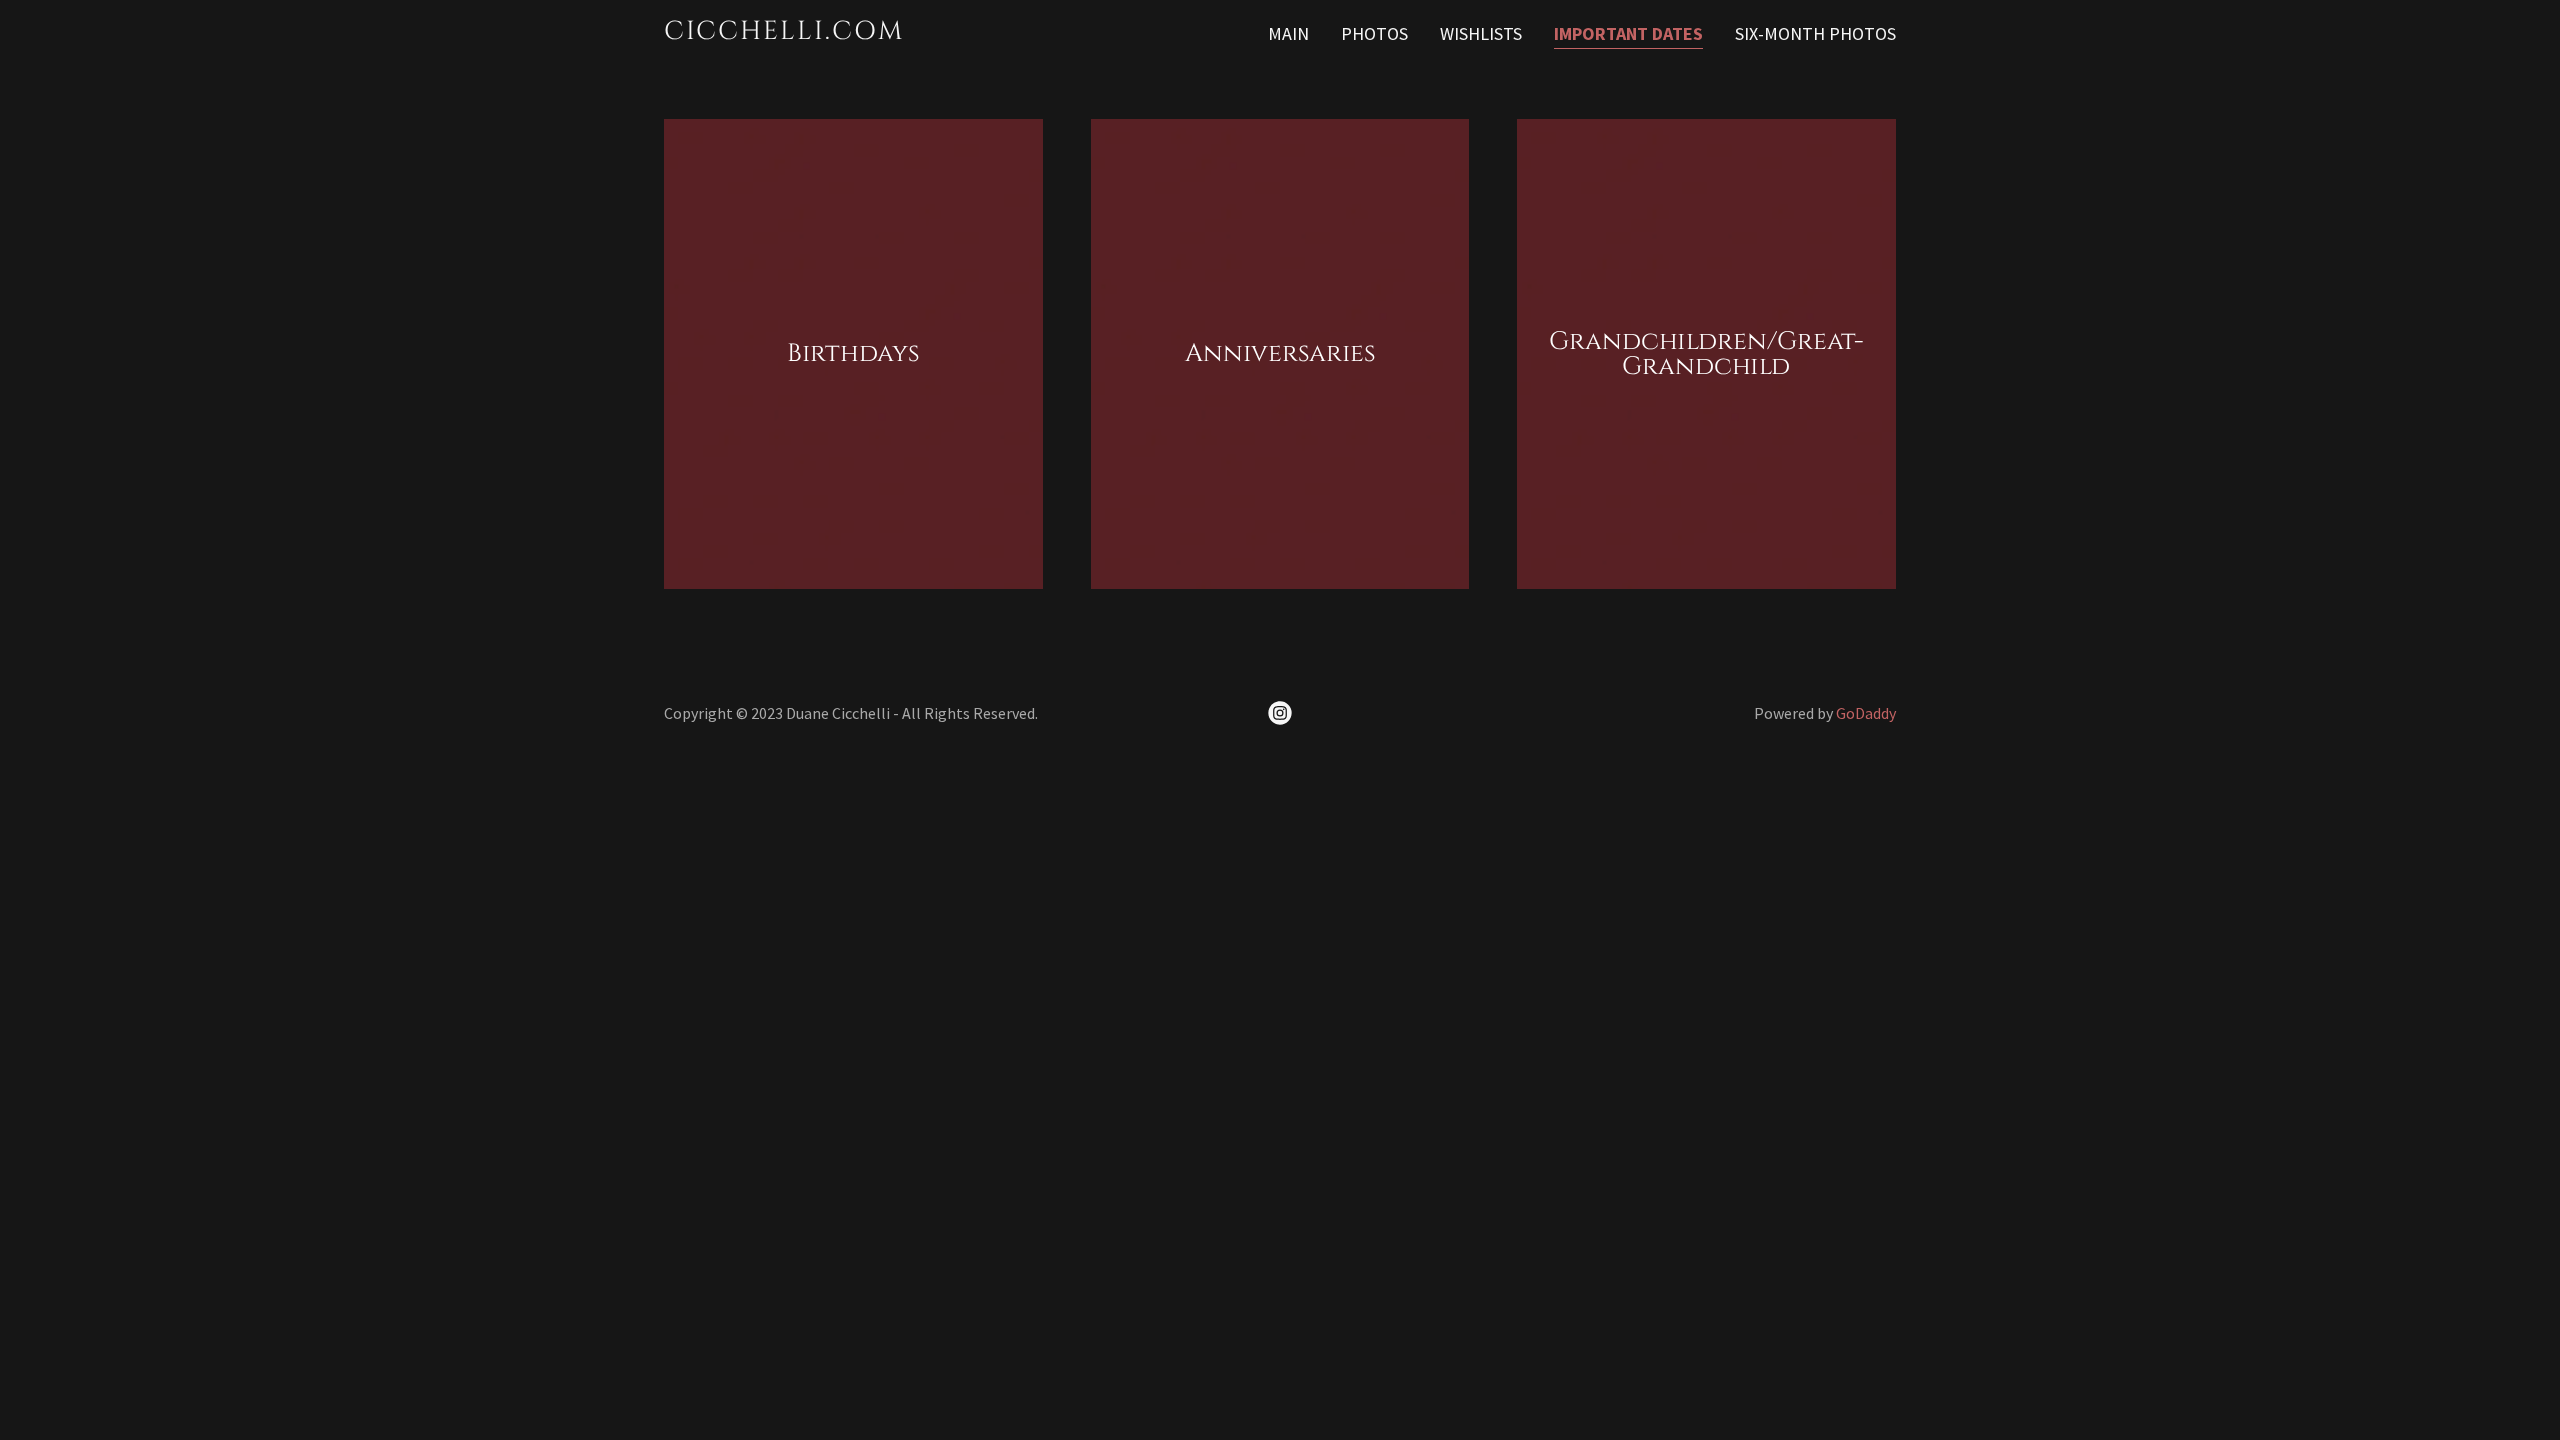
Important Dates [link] (1628, 33)
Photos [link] (1374, 33)
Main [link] (1288, 33)
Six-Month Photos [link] (1815, 33)
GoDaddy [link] (1866, 713)
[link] (879, 32)
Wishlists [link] (1481, 33)
